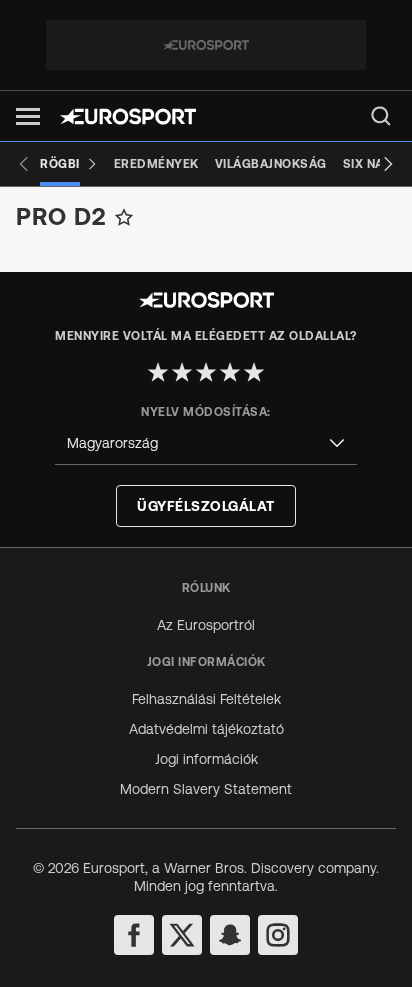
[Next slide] (388, 164)
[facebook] (134, 935)
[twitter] (182, 935)
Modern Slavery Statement (206, 789)
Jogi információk (206, 759)
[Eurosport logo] (128, 116)
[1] (158, 372)
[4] (230, 372)
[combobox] (206, 443)
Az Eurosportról (206, 625)
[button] (28, 116)
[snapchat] (230, 935)
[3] (206, 372)
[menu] (381, 116)
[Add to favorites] (124, 217)
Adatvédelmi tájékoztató (206, 729)
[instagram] (278, 935)
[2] (182, 372)
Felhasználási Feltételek (206, 699)
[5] (254, 372)
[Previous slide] (24, 164)
